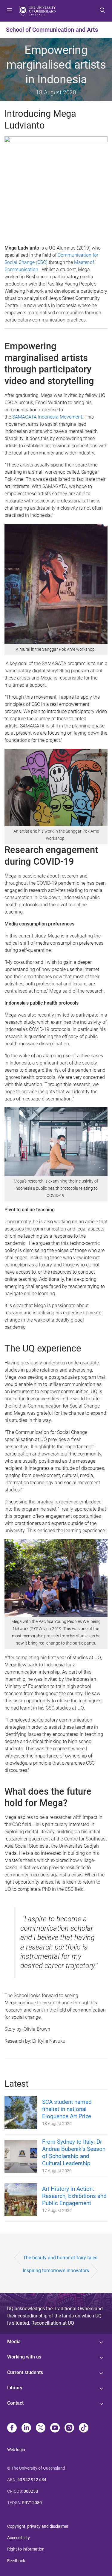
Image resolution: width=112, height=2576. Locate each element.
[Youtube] (55, 2428)
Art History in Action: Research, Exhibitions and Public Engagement (74, 2196)
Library (15, 2388)
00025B (31, 2491)
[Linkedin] (26, 2428)
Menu (10, 11)
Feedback (16, 2561)
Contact (15, 2403)
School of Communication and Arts (52, 30)
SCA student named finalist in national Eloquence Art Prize (67, 2109)
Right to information (26, 2549)
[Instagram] (69, 2428)
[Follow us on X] (41, 2428)
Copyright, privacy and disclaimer (38, 2526)
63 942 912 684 (32, 2480)
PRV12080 (32, 2503)
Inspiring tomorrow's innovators (56, 2271)
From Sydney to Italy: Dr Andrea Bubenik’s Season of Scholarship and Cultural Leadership (74, 2153)
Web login (16, 2450)
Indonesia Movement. (60, 417)
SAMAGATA (24, 417)
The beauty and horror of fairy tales (60, 2258)
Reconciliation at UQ (53, 2323)
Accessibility (19, 2538)
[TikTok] (84, 2428)
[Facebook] (12, 2428)
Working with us (24, 2357)
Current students (25, 2372)
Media (14, 2342)
